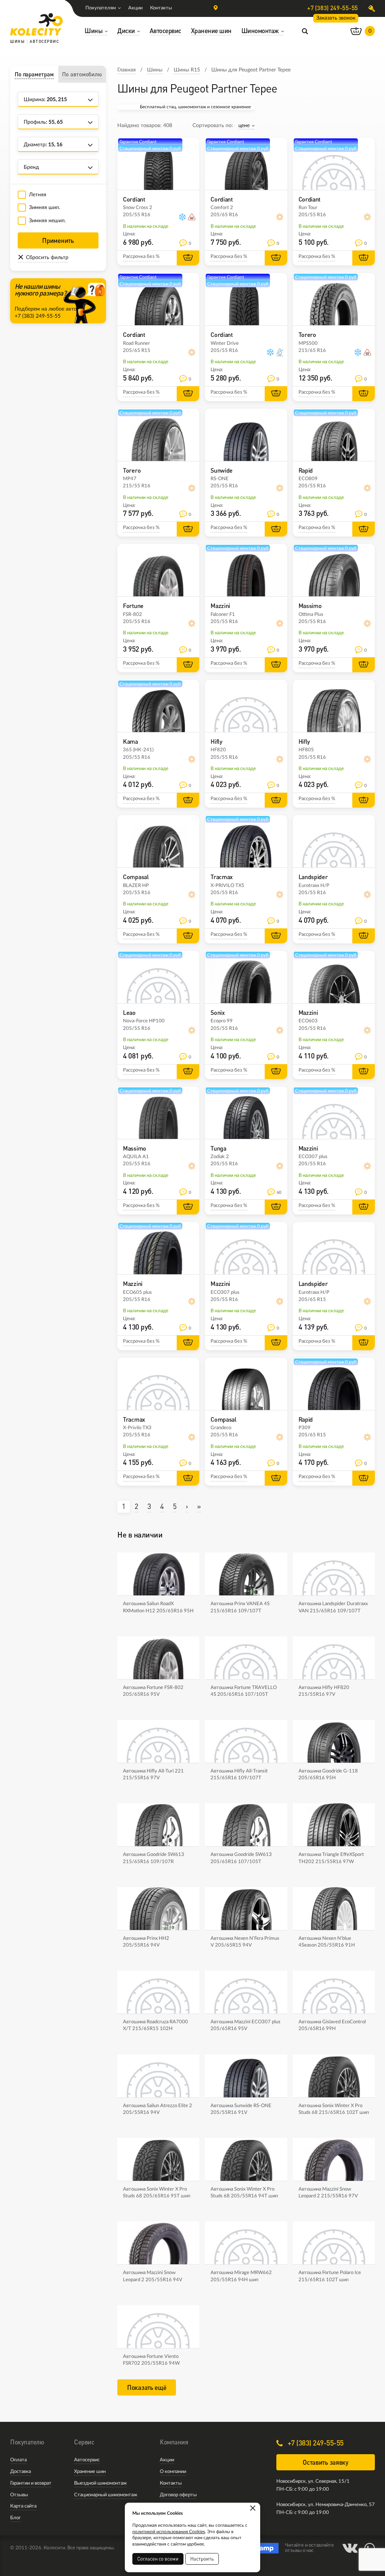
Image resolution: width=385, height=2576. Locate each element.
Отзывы (19, 2495)
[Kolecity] (36, 24)
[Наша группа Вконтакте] (350, 2548)
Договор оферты (178, 2495)
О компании (173, 2472)
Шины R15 (187, 70)
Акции (135, 8)
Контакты (161, 8)
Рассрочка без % (141, 257)
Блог (15, 2518)
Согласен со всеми (158, 2559)
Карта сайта (23, 2506)
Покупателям (101, 8)
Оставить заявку (326, 2462)
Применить (58, 240)
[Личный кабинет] (372, 8)
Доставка (20, 2472)
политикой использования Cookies (169, 2532)
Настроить (202, 2559)
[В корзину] (188, 258)
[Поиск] (305, 31)
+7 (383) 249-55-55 (333, 8)
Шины (155, 70)
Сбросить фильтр (47, 258)
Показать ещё (147, 2387)
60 (279, 1192)
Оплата (18, 2460)
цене (244, 126)
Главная (127, 70)
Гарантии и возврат (31, 2483)
